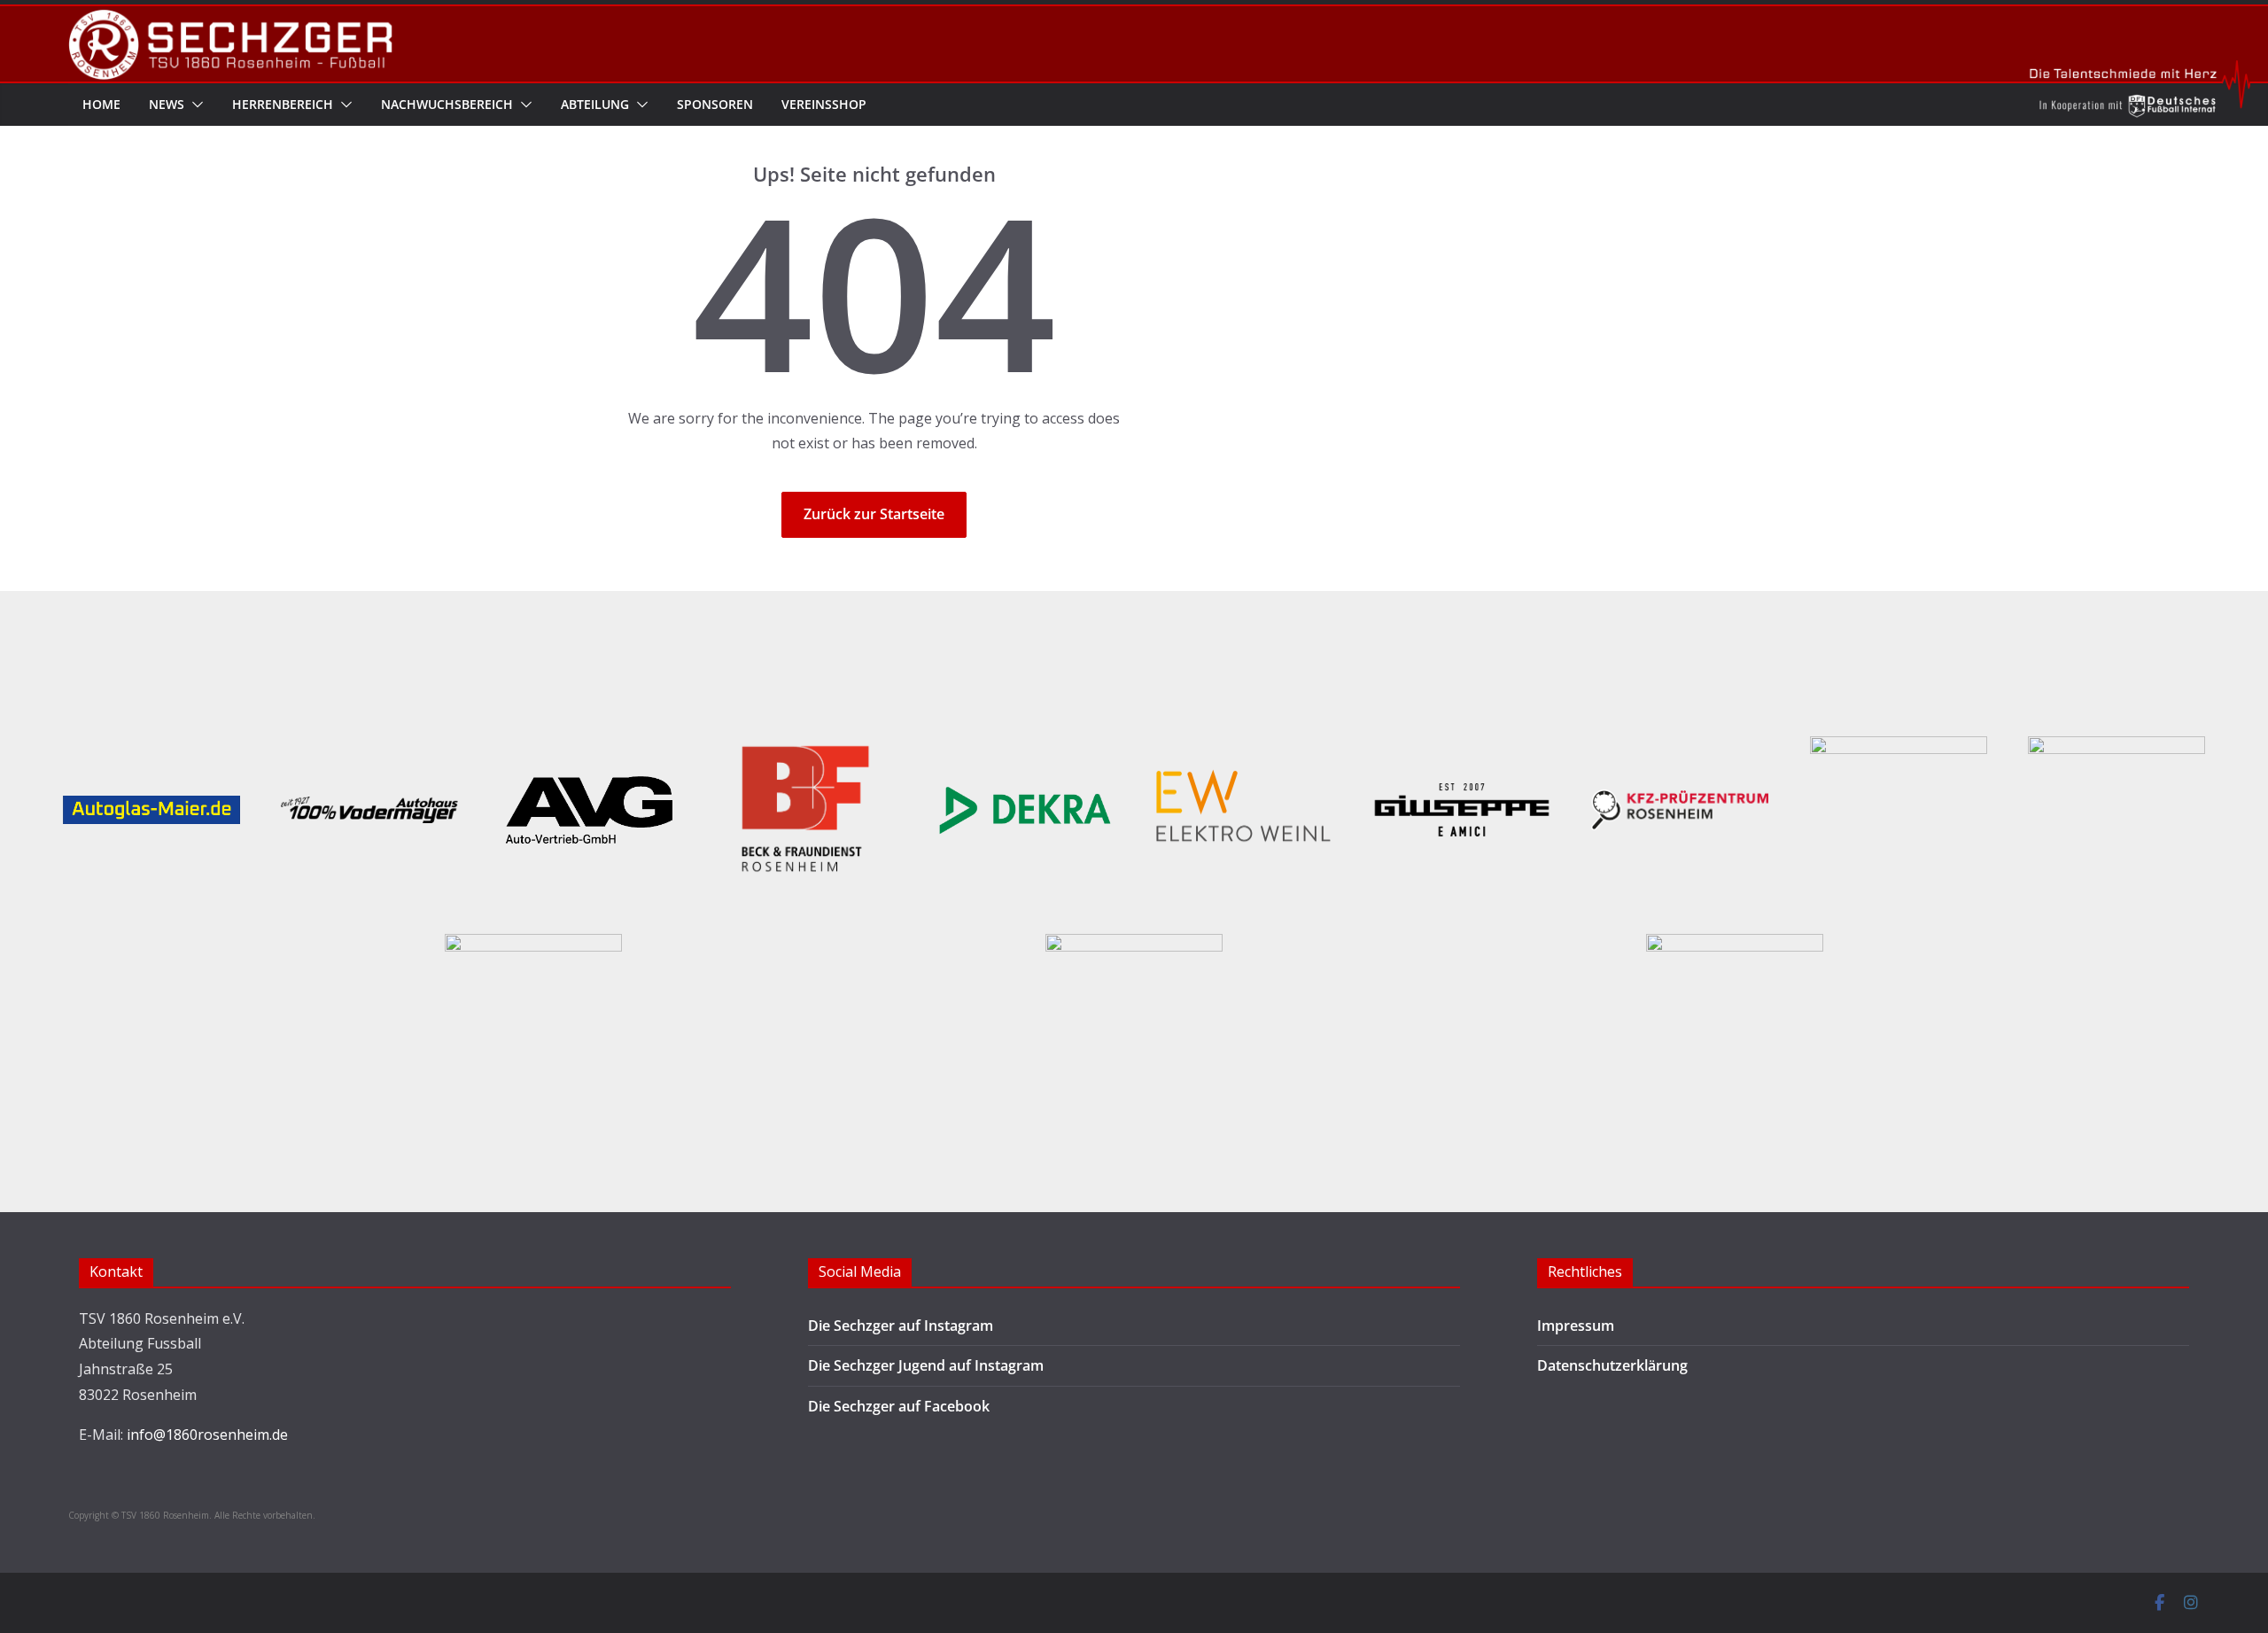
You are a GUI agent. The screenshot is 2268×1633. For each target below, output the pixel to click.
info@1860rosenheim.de (207, 1435)
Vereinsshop (824, 104)
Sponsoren (715, 104)
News (167, 104)
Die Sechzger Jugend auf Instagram (926, 1365)
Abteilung (595, 104)
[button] (194, 105)
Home (101, 104)
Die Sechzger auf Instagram (901, 1326)
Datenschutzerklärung (1612, 1365)
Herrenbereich (283, 104)
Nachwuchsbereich (447, 104)
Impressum (1576, 1326)
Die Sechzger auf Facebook (899, 1406)
